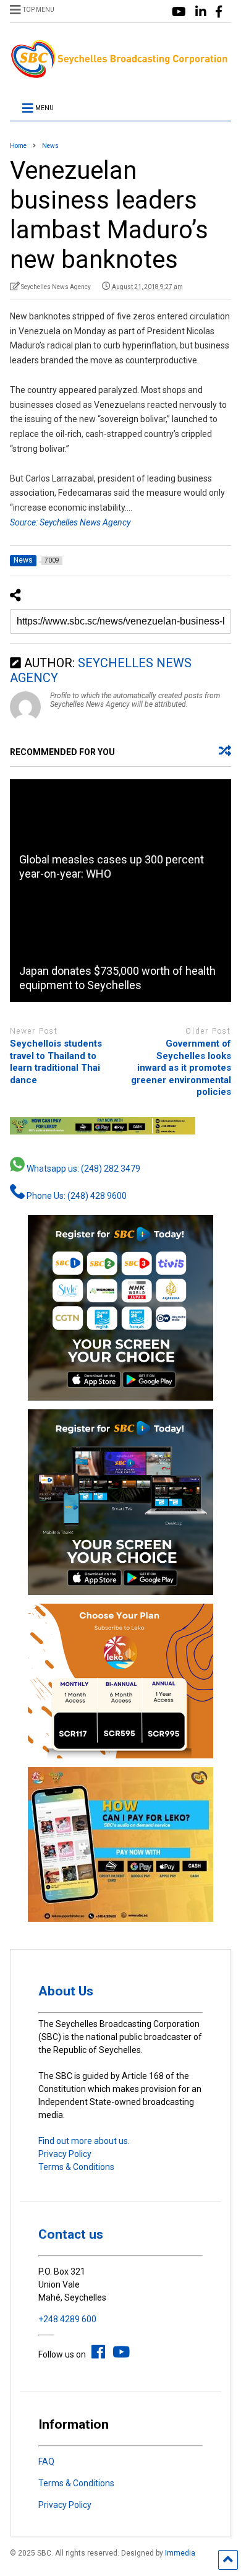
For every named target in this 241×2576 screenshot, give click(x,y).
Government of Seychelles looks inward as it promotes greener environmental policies (181, 1068)
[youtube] (179, 12)
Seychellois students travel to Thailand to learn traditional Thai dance (56, 1062)
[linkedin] (201, 12)
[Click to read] (121, 835)
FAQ (46, 2461)
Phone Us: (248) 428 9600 (76, 1196)
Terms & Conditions (76, 2167)
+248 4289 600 (67, 2319)
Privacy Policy (65, 2154)
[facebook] (219, 12)
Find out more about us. (84, 2141)
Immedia (180, 2553)
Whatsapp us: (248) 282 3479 (82, 1169)
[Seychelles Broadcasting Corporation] (121, 74)
